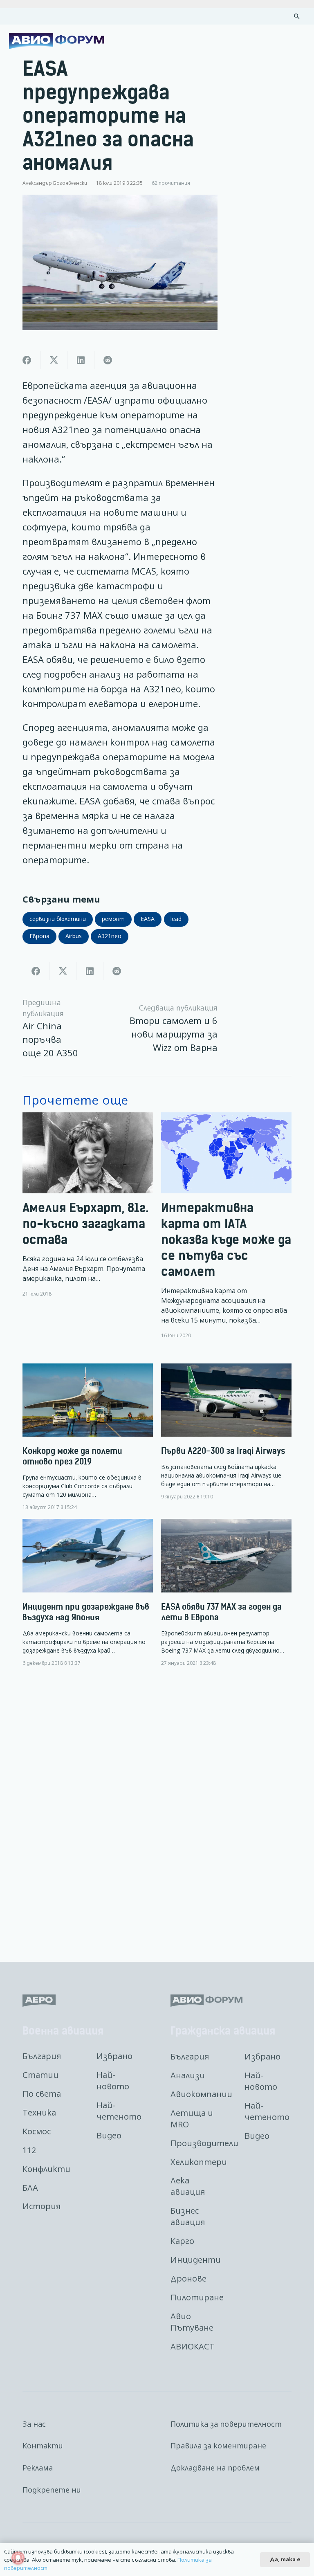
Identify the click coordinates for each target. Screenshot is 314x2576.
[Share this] (27, 360)
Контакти (43, 2446)
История (41, 2206)
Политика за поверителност (226, 2424)
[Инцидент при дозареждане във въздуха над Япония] (88, 1593)
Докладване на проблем (215, 2468)
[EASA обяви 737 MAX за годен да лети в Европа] (226, 1593)
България (42, 2056)
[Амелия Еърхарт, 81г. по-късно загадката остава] (88, 1226)
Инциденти (196, 2260)
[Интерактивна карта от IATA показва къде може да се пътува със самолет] (226, 1226)
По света (42, 2094)
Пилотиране (197, 2297)
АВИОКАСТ (193, 2346)
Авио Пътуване (192, 2322)
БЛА (30, 2188)
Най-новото (113, 2081)
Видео (109, 2135)
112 (29, 2150)
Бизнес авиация (188, 2216)
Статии (40, 2075)
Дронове (188, 2278)
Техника (39, 2112)
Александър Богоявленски (55, 183)
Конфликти (46, 2169)
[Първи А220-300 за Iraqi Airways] (226, 1432)
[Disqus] (157, 1808)
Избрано (114, 2056)
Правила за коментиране (218, 2446)
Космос (37, 2131)
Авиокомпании (201, 2094)
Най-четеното (119, 2111)
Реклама (38, 2468)
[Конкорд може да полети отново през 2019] (88, 1437)
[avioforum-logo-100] (57, 41)
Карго (182, 2241)
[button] (297, 16)
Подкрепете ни (52, 2490)
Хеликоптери (199, 2162)
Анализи (188, 2075)
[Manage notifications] (18, 2558)
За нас (34, 2424)
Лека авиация (188, 2186)
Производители (204, 2143)
